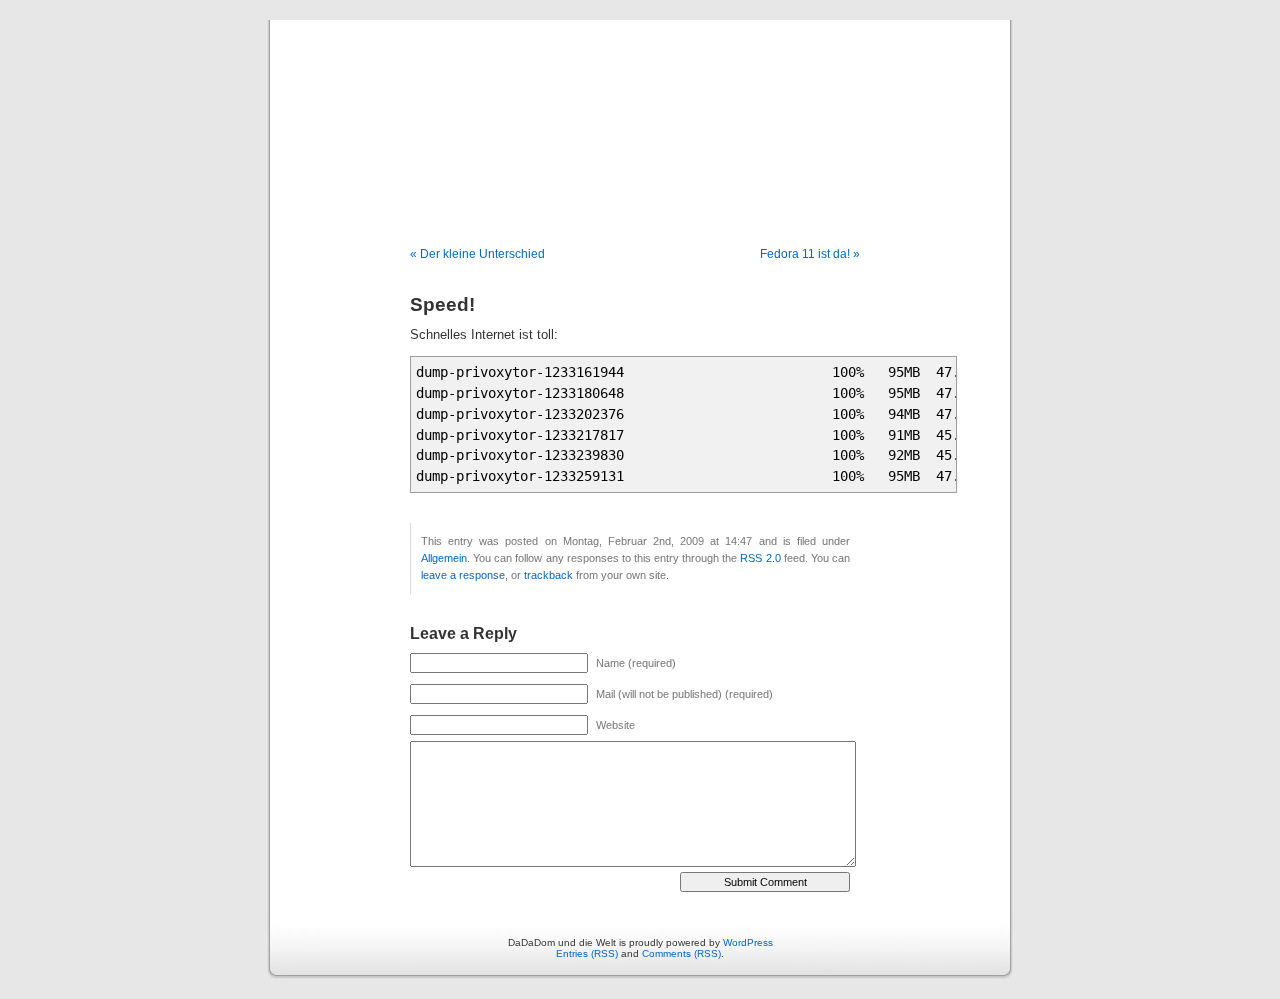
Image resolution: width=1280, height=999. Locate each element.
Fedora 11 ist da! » (810, 254)
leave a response (463, 575)
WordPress (748, 942)
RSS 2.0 (760, 558)
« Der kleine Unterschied (477, 254)
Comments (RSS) (681, 953)
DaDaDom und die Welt (640, 112)
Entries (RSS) (587, 953)
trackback (548, 575)
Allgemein (444, 558)
